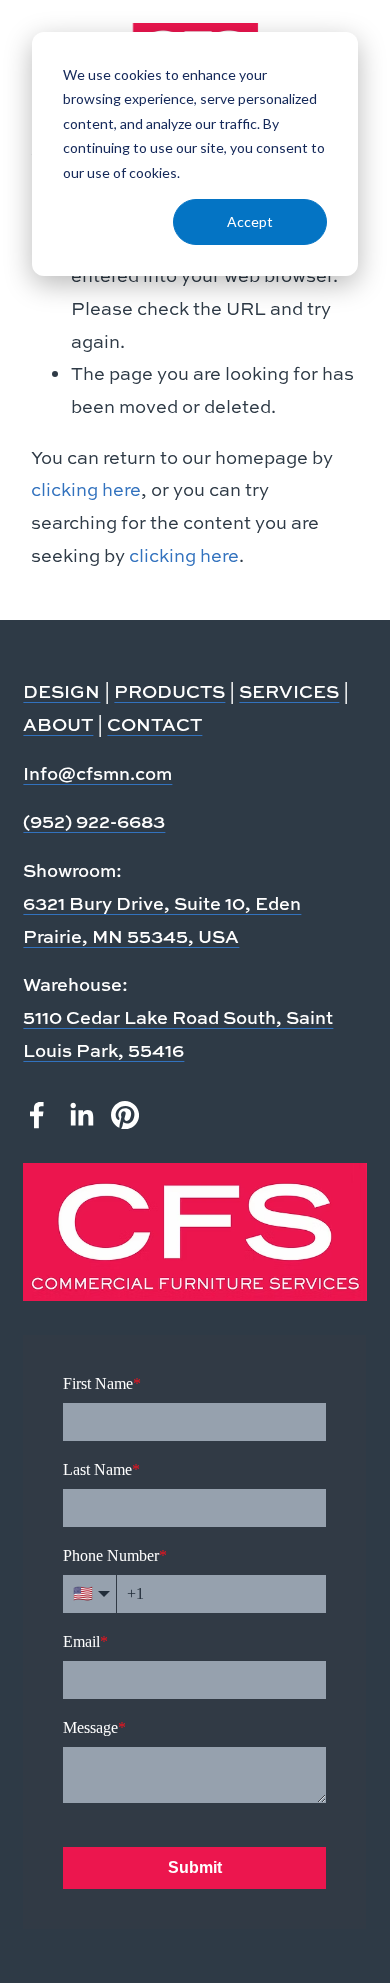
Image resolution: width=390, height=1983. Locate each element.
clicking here (86, 489)
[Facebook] (37, 1115)
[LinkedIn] (81, 1115)
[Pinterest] (125, 1115)
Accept (250, 221)
